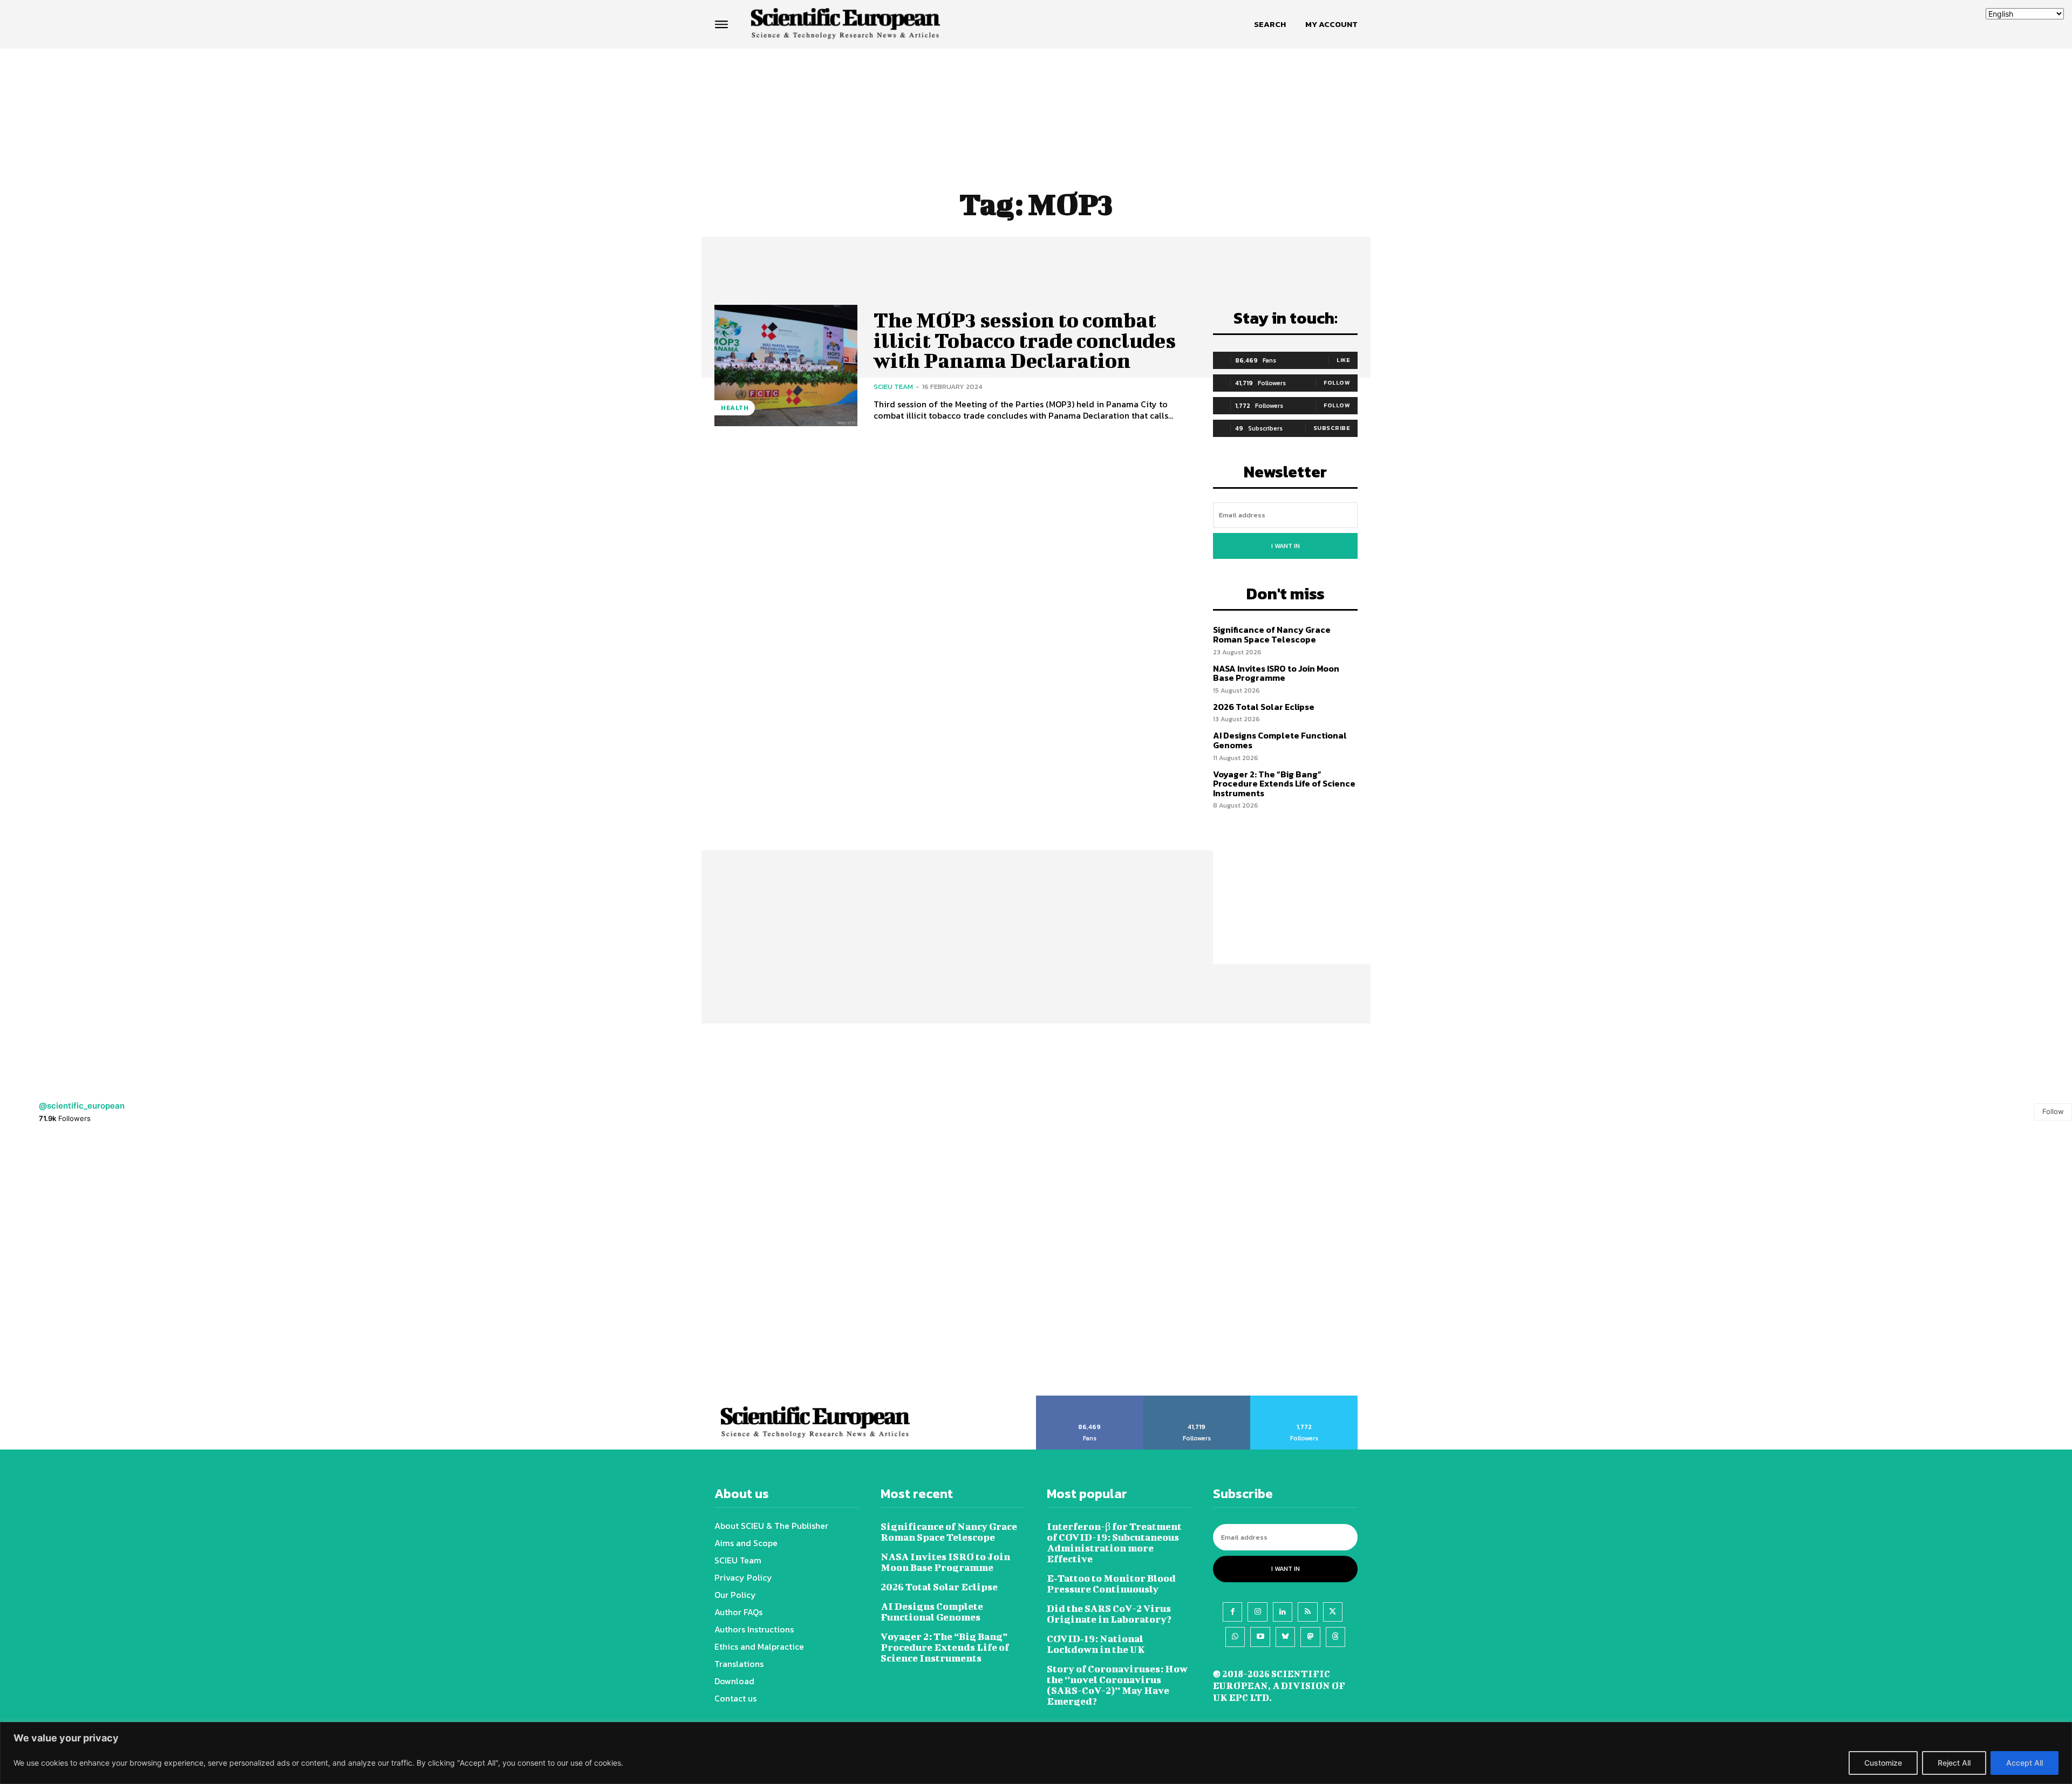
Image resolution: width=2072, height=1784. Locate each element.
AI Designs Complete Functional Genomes (1280, 740)
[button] (1270, 24)
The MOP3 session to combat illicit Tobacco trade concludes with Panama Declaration (1025, 340)
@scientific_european (82, 1106)
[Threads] (1335, 1637)
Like (1343, 360)
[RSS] (1307, 1612)
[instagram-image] (129, 1266)
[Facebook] (1232, 1612)
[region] (1036, 1753)
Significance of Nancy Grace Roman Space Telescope (1272, 634)
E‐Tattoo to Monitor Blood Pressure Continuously (1111, 1584)
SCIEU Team (893, 387)
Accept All (2025, 1763)
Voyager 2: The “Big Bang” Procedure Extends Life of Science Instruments (1284, 784)
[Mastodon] (1310, 1637)
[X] (1333, 1612)
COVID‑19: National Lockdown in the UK (1096, 1644)
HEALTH (735, 408)
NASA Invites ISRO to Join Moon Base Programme (1276, 673)
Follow (1337, 382)
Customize (1883, 1763)
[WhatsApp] (1235, 1637)
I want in (1286, 546)
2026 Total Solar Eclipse (1264, 707)
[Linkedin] (1283, 1612)
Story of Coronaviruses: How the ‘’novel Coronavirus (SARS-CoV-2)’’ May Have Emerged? (1117, 1685)
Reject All (1954, 1763)
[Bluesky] (1285, 1637)
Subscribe (1332, 428)
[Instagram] (1257, 1612)
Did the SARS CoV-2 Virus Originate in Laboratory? (1109, 1614)
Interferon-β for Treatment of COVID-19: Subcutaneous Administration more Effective (1114, 1543)
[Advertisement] (1036, 90)
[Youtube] (1260, 1637)
